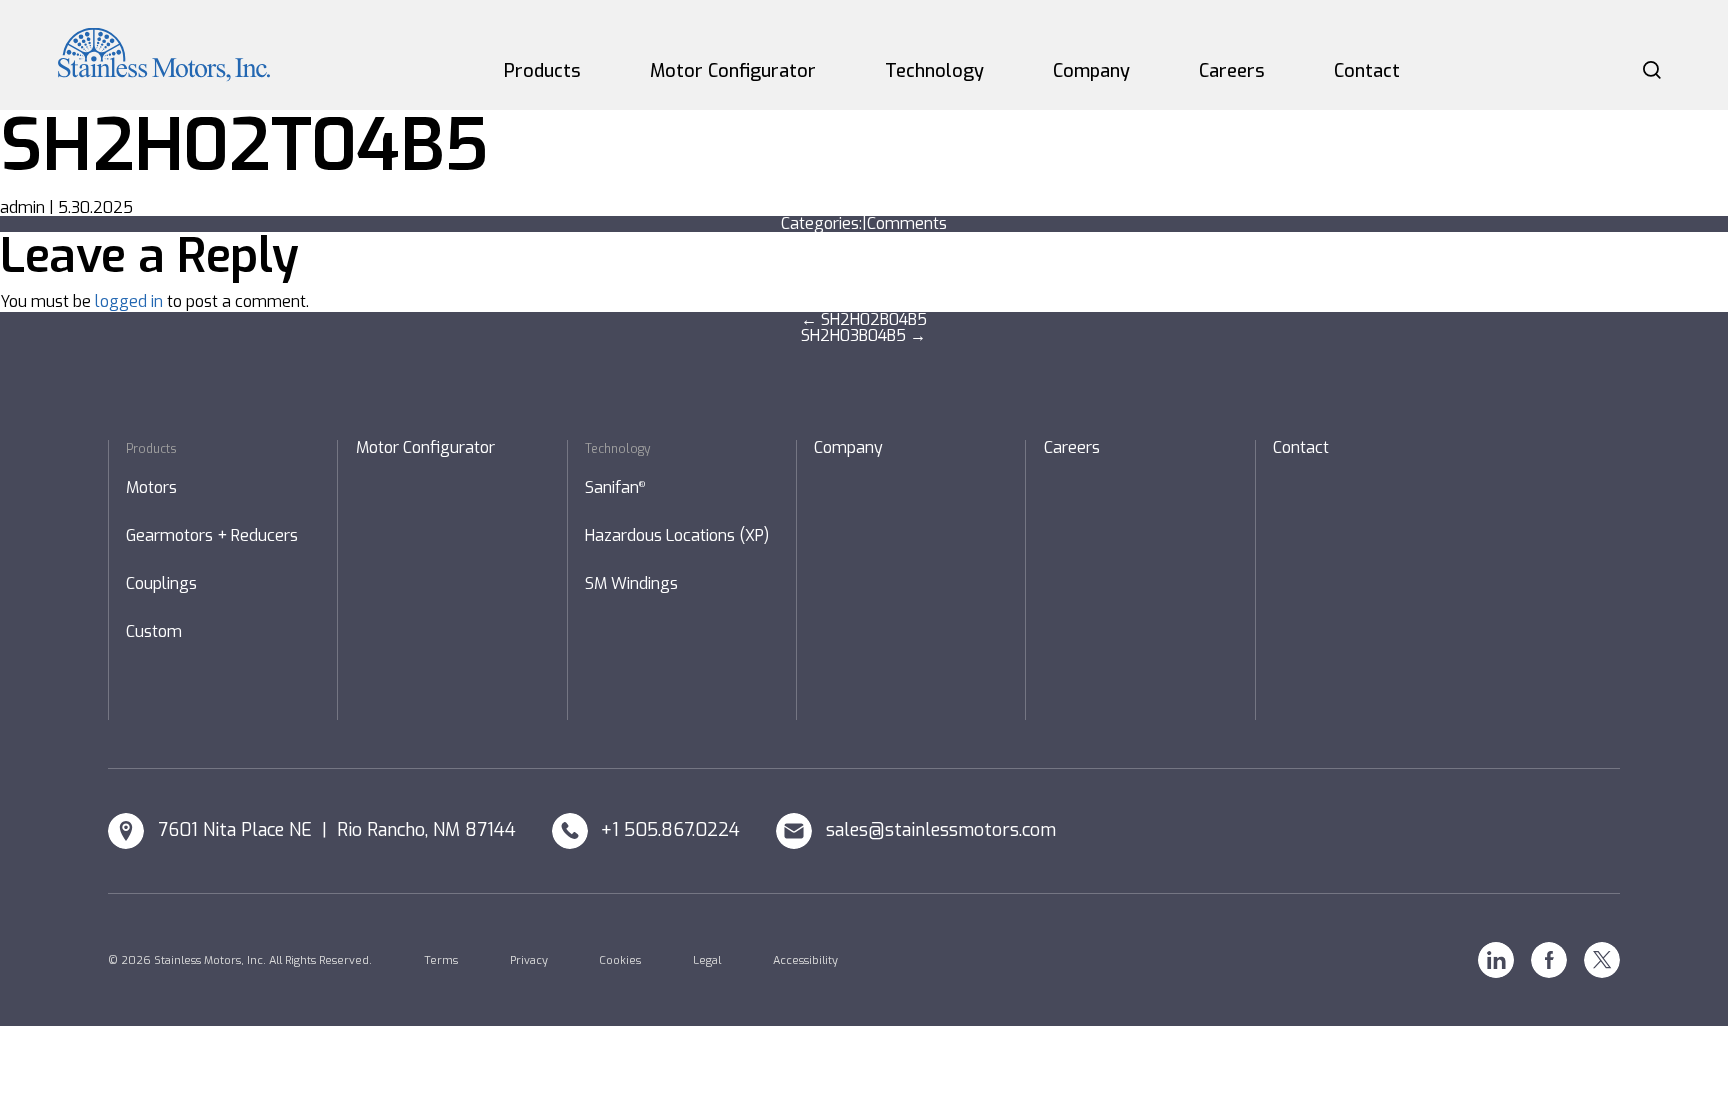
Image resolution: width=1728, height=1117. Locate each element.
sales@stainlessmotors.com (941, 830)
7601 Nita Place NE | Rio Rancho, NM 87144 (337, 830)
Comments (907, 223)
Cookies (620, 960)
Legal (707, 960)
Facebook (1549, 960)
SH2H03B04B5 (863, 335)
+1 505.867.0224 (670, 830)
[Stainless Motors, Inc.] (164, 55)
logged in (129, 301)
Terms (441, 960)
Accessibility (805, 960)
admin (22, 207)
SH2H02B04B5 (864, 319)
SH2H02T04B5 (244, 146)
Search (1652, 70)
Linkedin (1496, 960)
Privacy (529, 960)
